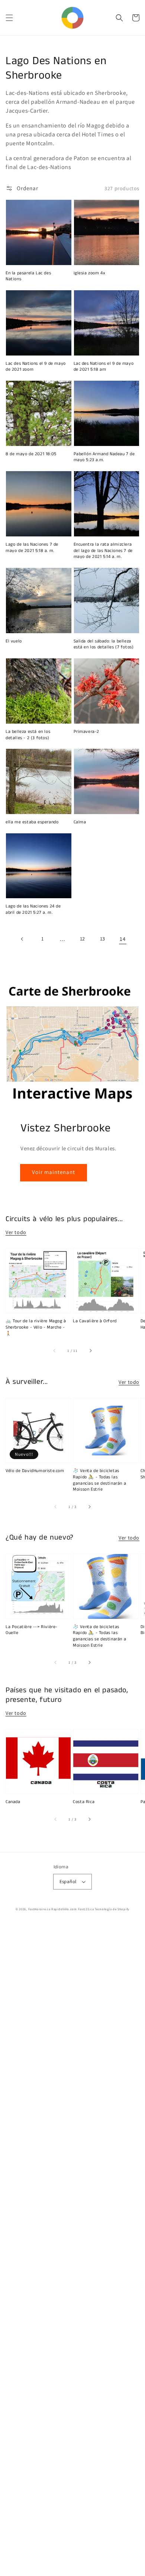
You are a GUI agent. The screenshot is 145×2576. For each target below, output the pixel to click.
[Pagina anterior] (22, 939)
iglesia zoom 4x (90, 273)
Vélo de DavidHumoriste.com (35, 1471)
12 (83, 939)
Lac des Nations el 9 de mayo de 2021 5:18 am (104, 367)
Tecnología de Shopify (112, 1909)
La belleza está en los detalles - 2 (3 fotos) (28, 735)
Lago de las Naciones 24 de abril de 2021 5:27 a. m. (33, 910)
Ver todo (16, 1232)
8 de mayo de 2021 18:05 (31, 454)
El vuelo (14, 641)
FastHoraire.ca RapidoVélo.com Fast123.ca (61, 1909)
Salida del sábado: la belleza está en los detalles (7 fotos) (104, 644)
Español (68, 1881)
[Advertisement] (72, 2250)
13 (103, 939)
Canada (13, 1802)
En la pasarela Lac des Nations (28, 276)
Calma (80, 822)
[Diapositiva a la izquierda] (55, 1351)
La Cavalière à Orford (95, 1321)
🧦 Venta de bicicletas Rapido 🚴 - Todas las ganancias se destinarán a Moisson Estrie (99, 1480)
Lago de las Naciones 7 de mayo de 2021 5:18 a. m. (32, 548)
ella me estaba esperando (32, 822)
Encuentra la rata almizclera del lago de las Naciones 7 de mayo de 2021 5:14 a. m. (103, 551)
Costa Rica (84, 1802)
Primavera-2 (87, 732)
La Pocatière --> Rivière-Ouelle (32, 1630)
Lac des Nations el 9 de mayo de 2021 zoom (36, 367)
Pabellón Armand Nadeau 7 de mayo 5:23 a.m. (104, 457)
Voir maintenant (54, 1172)
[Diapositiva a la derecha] (90, 1351)
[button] (9, 18)
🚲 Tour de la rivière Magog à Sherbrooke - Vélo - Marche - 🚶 (36, 1327)
